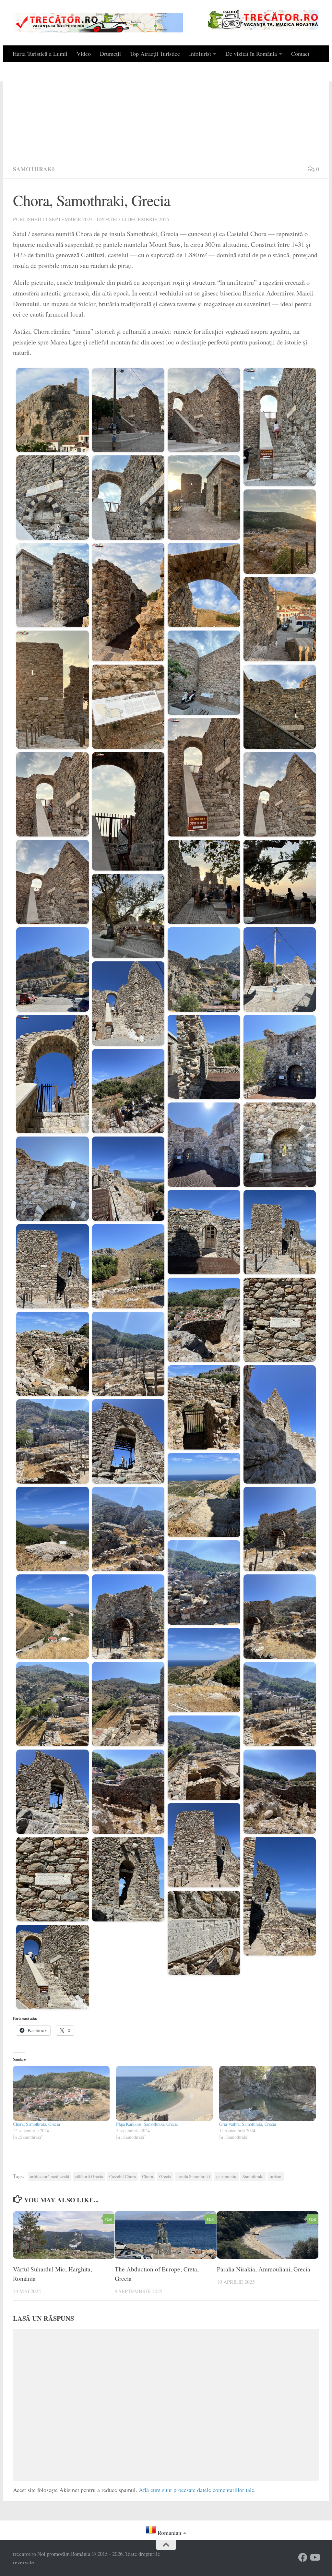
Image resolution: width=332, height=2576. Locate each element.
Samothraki (34, 169)
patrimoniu (226, 2176)
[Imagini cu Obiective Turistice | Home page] (98, 23)
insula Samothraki (194, 2176)
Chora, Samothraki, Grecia (36, 2124)
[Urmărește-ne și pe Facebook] (303, 2558)
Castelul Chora (123, 2176)
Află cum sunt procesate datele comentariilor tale (196, 2490)
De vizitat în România (251, 54)
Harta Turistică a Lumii (40, 54)
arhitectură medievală (50, 2176)
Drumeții (110, 54)
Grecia (165, 2176)
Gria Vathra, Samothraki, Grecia (248, 2124)
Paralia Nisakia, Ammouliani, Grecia (264, 2269)
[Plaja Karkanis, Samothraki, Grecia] (164, 2093)
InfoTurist (200, 54)
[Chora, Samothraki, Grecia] (61, 2093)
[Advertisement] (166, 111)
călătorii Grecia (89, 2176)
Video (84, 54)
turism (276, 2176)
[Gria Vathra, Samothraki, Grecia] (267, 2093)
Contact (300, 54)
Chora (148, 2176)
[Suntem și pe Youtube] (314, 2558)
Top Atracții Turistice (155, 54)
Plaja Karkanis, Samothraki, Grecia (147, 2124)
